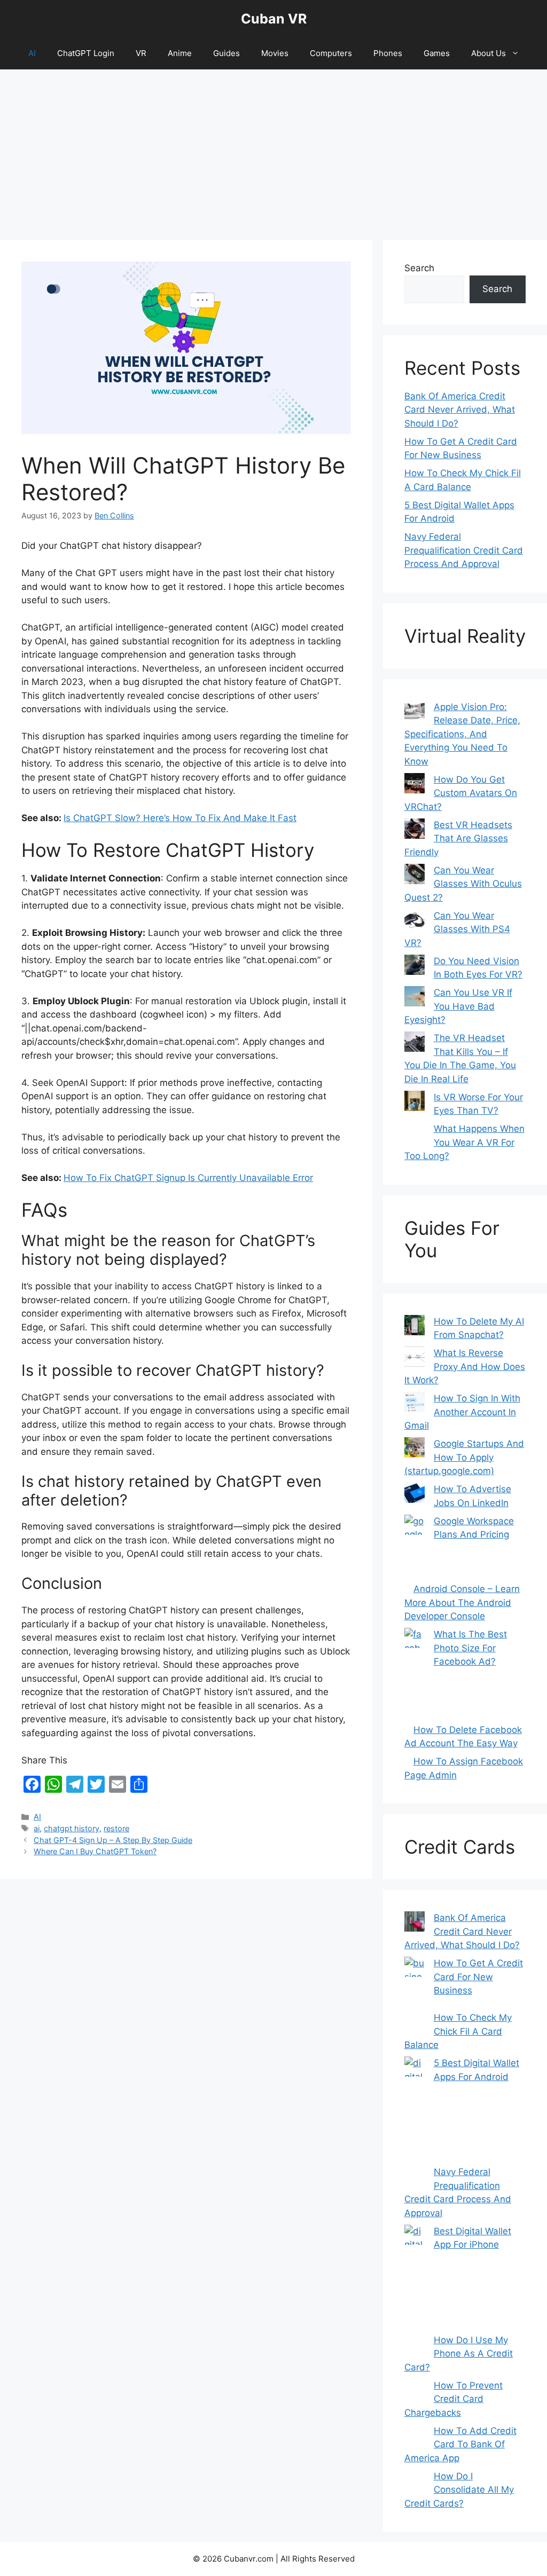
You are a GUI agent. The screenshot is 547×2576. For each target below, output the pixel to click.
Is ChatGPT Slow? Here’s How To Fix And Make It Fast (180, 818)
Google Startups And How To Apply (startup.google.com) (464, 1457)
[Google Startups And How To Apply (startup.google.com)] (415, 1450)
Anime (180, 53)
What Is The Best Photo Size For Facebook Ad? (470, 1648)
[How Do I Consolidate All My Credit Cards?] (415, 2482)
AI (32, 53)
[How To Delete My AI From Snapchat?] (415, 1327)
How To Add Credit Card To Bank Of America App (460, 2444)
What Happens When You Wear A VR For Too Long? (464, 1142)
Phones (388, 53)
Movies (275, 53)
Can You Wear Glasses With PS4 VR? (457, 929)
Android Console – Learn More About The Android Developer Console (462, 1602)
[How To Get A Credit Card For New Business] (415, 1984)
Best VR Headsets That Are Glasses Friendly (458, 838)
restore (116, 1828)
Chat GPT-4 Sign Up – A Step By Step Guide (113, 1840)
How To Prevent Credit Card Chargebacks (454, 2399)
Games (437, 53)
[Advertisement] (273, 149)
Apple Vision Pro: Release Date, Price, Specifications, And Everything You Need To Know (462, 734)
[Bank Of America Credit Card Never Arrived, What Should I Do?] (415, 1924)
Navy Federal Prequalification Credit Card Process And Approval (464, 550)
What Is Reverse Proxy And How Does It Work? (465, 1366)
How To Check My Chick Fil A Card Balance (458, 2031)
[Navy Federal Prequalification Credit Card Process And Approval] (415, 2178)
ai (37, 1828)
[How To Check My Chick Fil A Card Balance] (415, 2023)
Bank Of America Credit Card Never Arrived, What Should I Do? (460, 410)
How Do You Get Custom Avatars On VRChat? (461, 793)
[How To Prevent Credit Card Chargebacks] (415, 2391)
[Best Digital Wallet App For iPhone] (415, 2279)
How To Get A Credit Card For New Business (478, 1977)
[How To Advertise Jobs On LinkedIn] (415, 1495)
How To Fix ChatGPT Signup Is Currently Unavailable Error (188, 1178)
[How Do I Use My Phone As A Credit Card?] (415, 2346)
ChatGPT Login (86, 53)
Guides (226, 53)
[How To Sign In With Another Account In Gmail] (415, 1404)
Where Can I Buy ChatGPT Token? (95, 1851)
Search (419, 268)
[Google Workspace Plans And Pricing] (415, 1549)
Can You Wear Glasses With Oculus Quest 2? (463, 884)
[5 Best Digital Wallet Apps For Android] (415, 2111)
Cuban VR (274, 19)
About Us (489, 53)
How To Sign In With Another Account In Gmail (462, 1412)
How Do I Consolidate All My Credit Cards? (459, 2490)
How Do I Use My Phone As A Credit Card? (459, 2354)
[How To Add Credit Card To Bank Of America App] (415, 2437)
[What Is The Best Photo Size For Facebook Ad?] (415, 1676)
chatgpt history (72, 1828)
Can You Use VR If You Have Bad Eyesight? (458, 1006)
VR (141, 53)
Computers (331, 53)
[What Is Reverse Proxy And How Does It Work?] (415, 1359)
